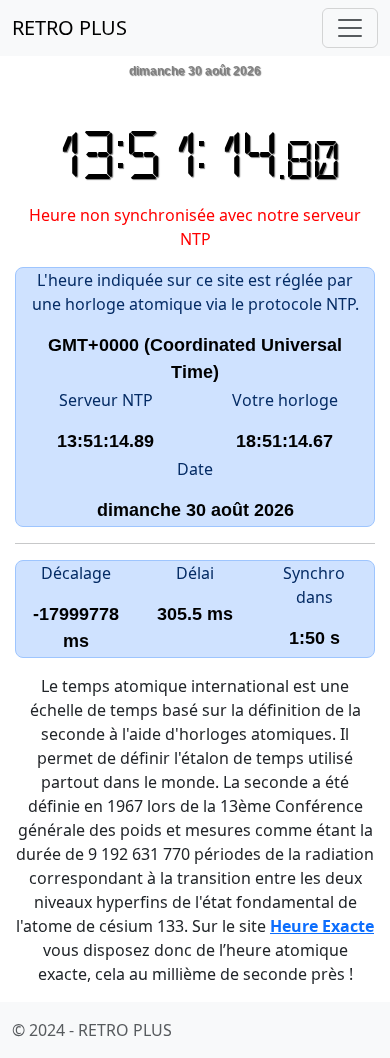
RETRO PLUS (69, 27)
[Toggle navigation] (350, 28)
